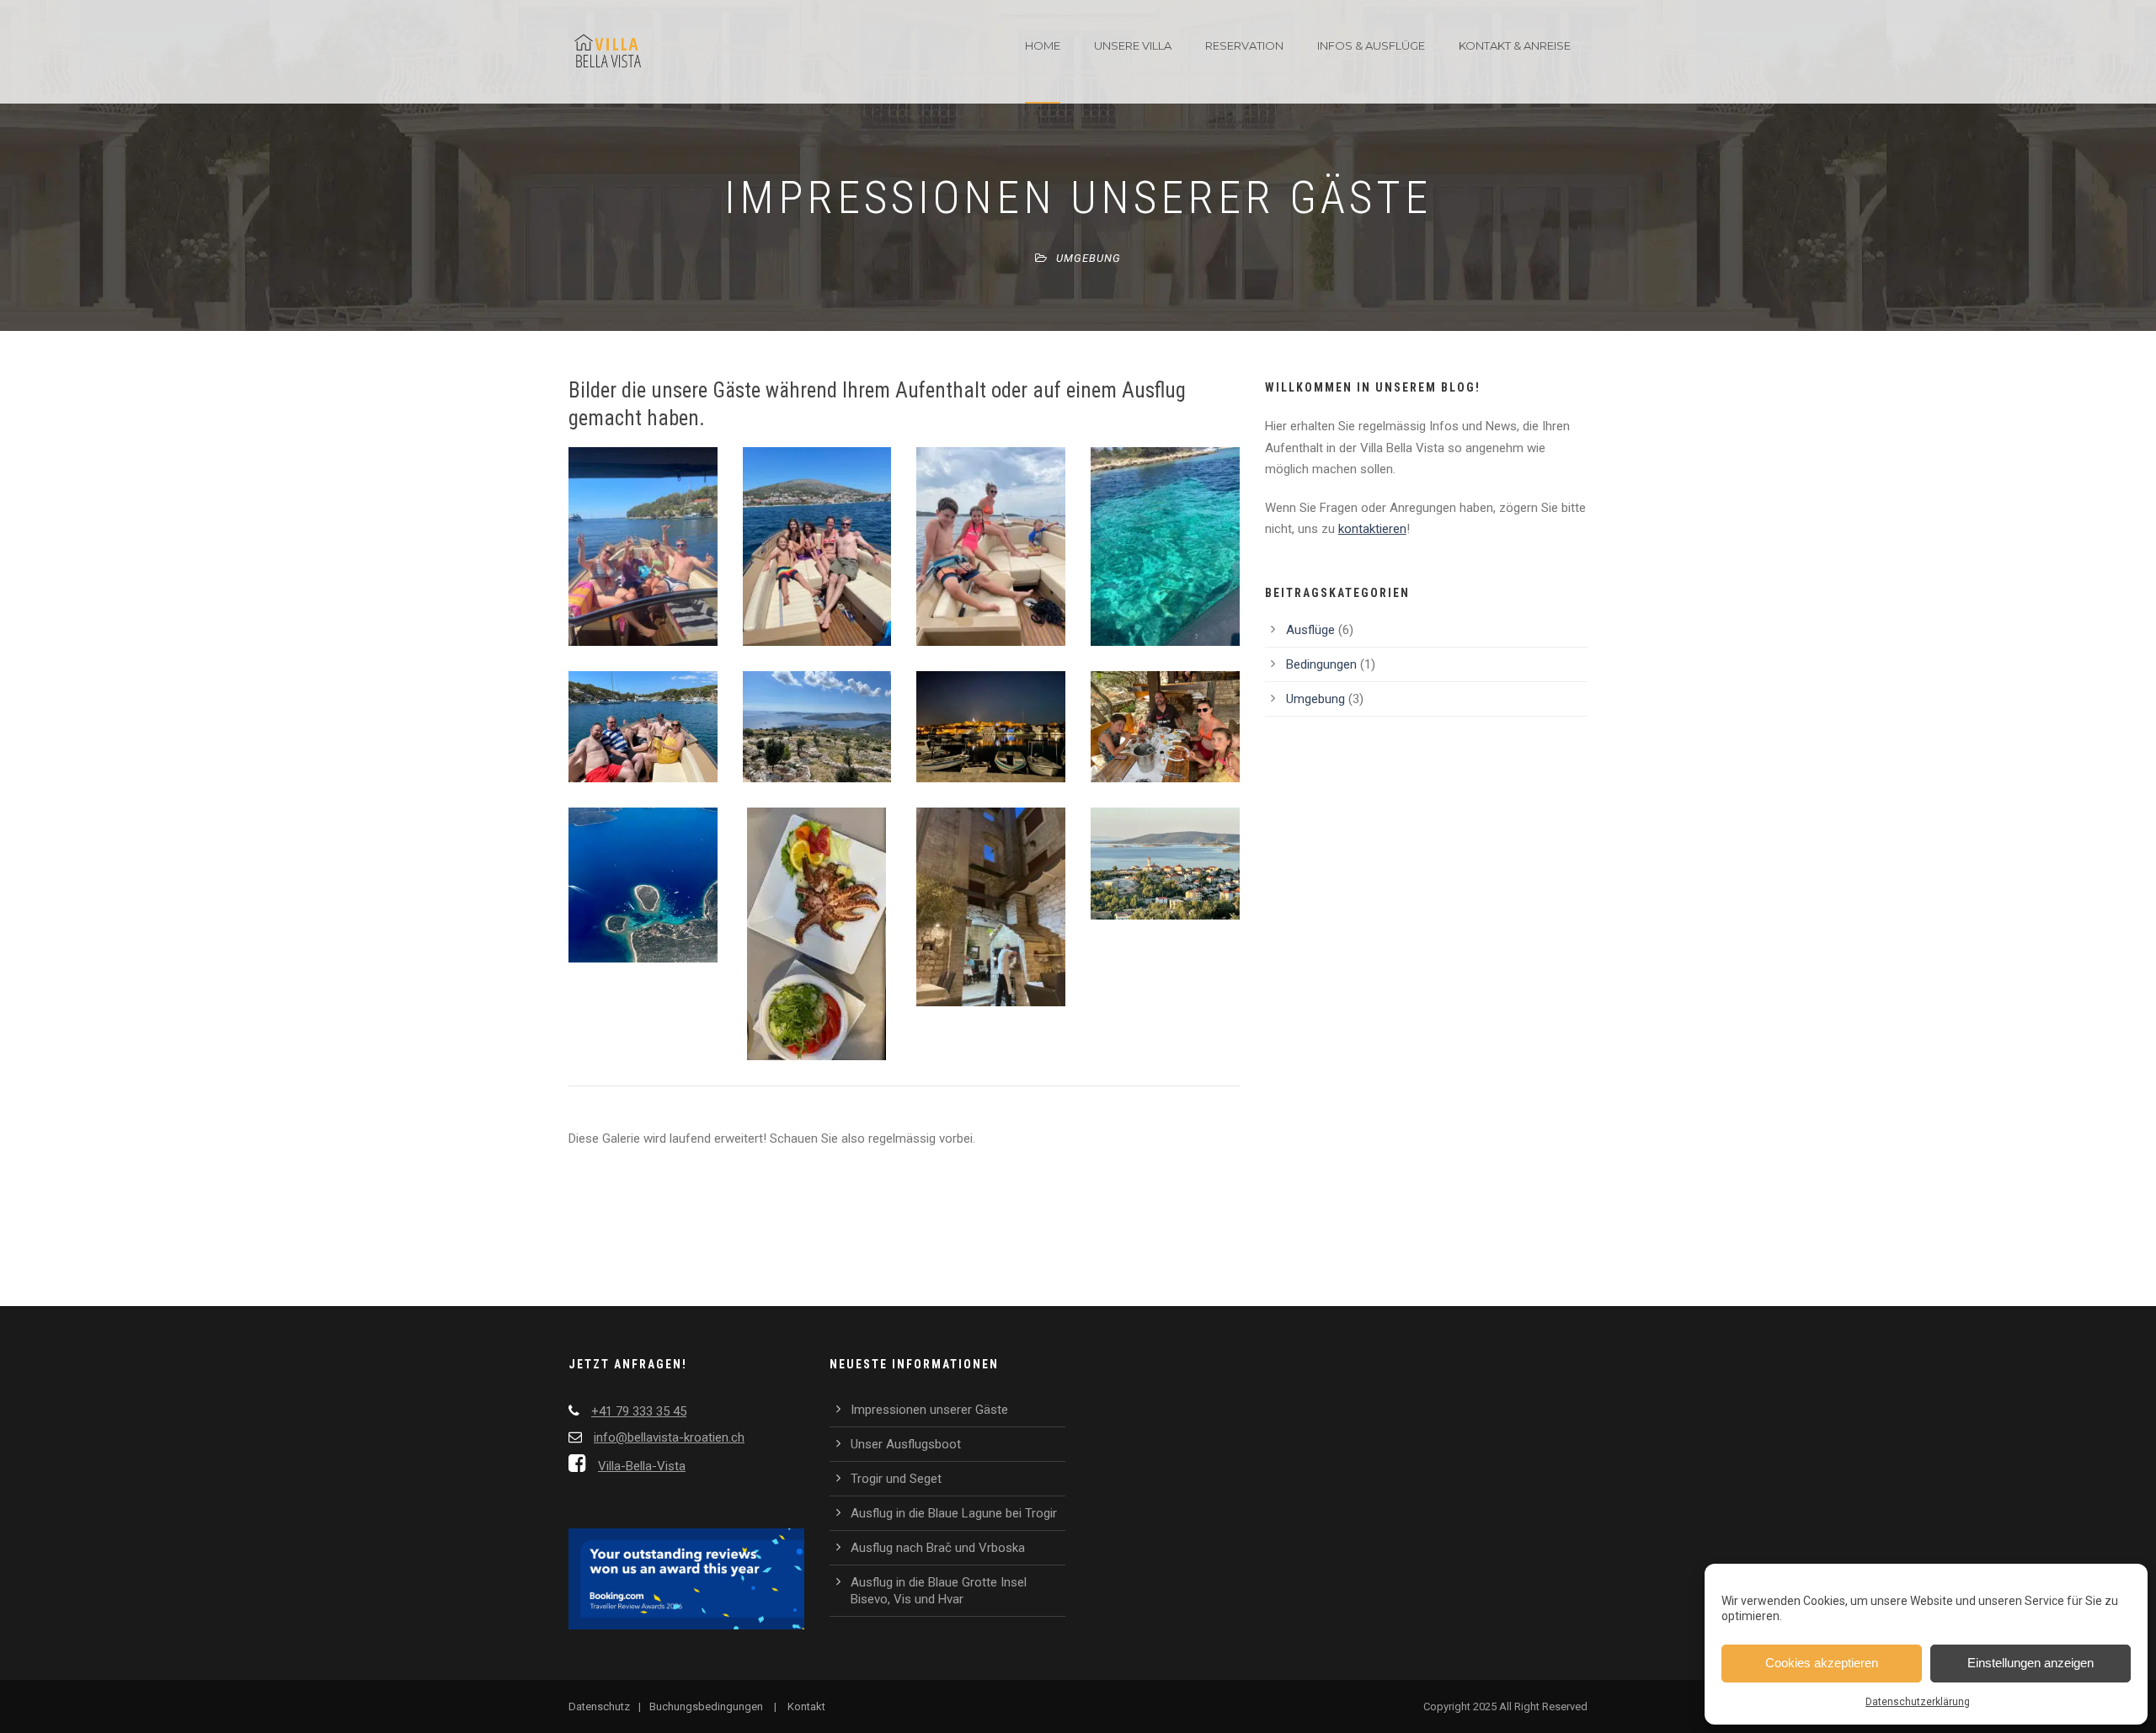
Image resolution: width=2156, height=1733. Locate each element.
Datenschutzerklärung (1918, 1702)
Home (1043, 45)
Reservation (1244, 45)
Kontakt (806, 1706)
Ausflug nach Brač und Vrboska (938, 1548)
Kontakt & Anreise (1515, 45)
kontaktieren (1372, 529)
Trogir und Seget (896, 1479)
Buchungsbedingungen (706, 1706)
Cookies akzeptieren (1822, 1663)
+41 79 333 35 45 (639, 1411)
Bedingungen (1321, 664)
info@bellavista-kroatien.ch (669, 1437)
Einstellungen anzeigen (2031, 1663)
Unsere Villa (1133, 45)
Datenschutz (599, 1706)
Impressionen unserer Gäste (929, 1410)
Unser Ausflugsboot (906, 1444)
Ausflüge (1310, 630)
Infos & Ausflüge (1371, 45)
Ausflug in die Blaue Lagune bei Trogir (954, 1513)
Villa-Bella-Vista (642, 1466)
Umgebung (1089, 258)
